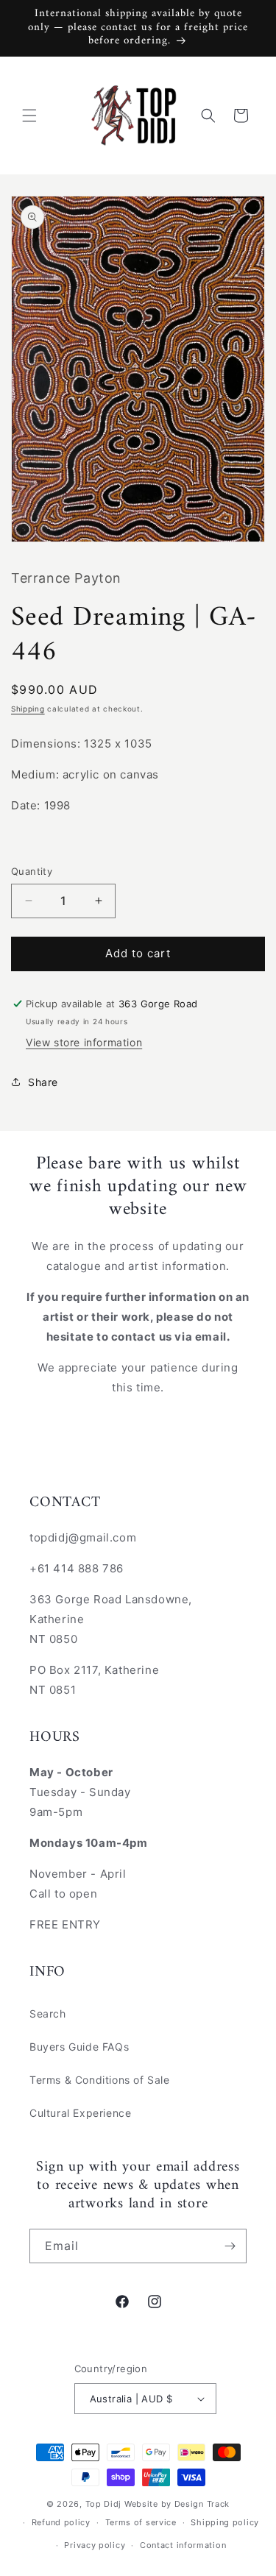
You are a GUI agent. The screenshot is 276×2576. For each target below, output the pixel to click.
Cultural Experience (80, 2113)
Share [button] (43, 1082)
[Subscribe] (230, 2246)
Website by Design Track (177, 2504)
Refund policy (61, 2522)
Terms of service (141, 2522)
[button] (29, 116)
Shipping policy (225, 2522)
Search (48, 2013)
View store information (84, 1042)
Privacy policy (95, 2545)
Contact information (183, 2545)
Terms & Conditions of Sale (100, 2080)
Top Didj (104, 2504)
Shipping (28, 709)
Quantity (32, 871)
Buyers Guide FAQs (79, 2047)
